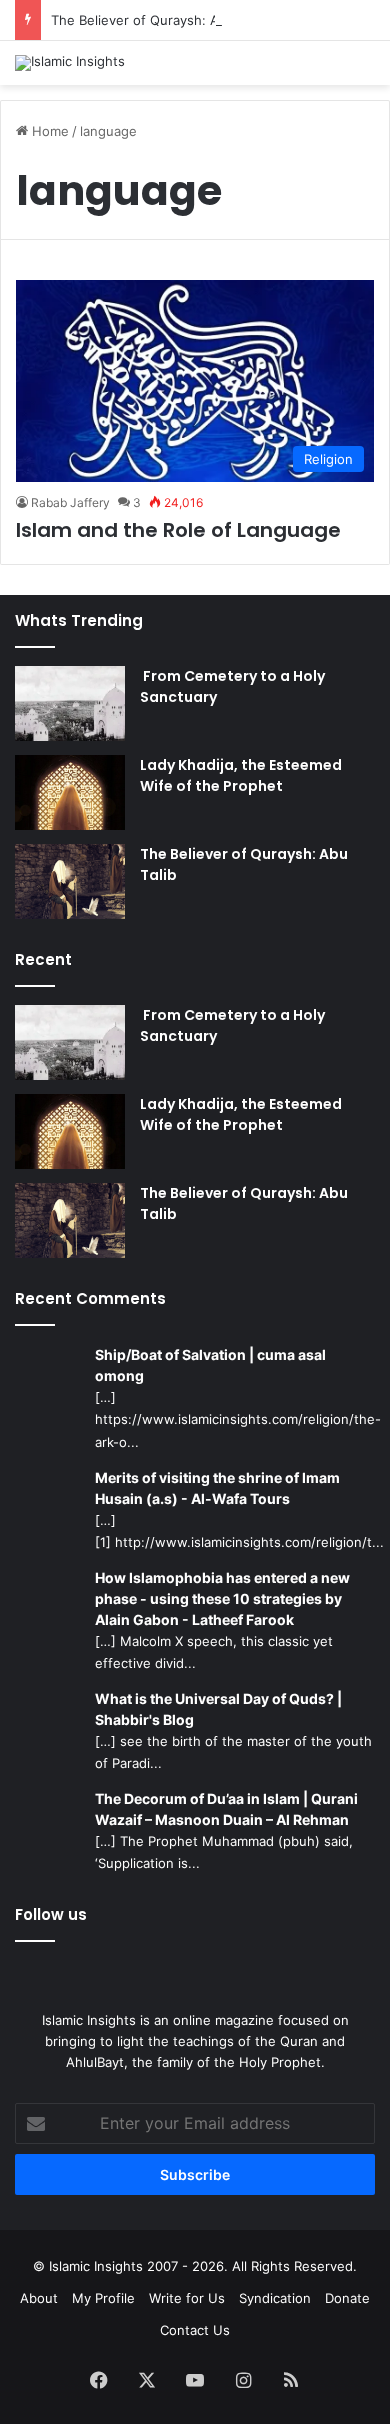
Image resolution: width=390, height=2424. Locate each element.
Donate (347, 2298)
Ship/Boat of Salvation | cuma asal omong (210, 1365)
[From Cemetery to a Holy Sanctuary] (70, 703)
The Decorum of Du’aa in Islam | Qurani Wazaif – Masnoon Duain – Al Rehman (226, 1809)
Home (48, 131)
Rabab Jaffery (70, 502)
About (39, 2298)
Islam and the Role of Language (178, 530)
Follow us (51, 1914)
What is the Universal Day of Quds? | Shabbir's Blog (218, 1709)
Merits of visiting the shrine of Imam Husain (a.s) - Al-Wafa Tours (217, 1488)
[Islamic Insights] (70, 63)
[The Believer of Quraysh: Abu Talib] (70, 881)
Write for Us (187, 2298)
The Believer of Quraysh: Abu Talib (159, 20)
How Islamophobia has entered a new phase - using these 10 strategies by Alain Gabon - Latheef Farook (222, 1598)
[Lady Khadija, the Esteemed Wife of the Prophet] (70, 792)
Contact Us (195, 2330)
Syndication (275, 2298)
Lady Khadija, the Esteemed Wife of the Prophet (241, 775)
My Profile (103, 2298)
